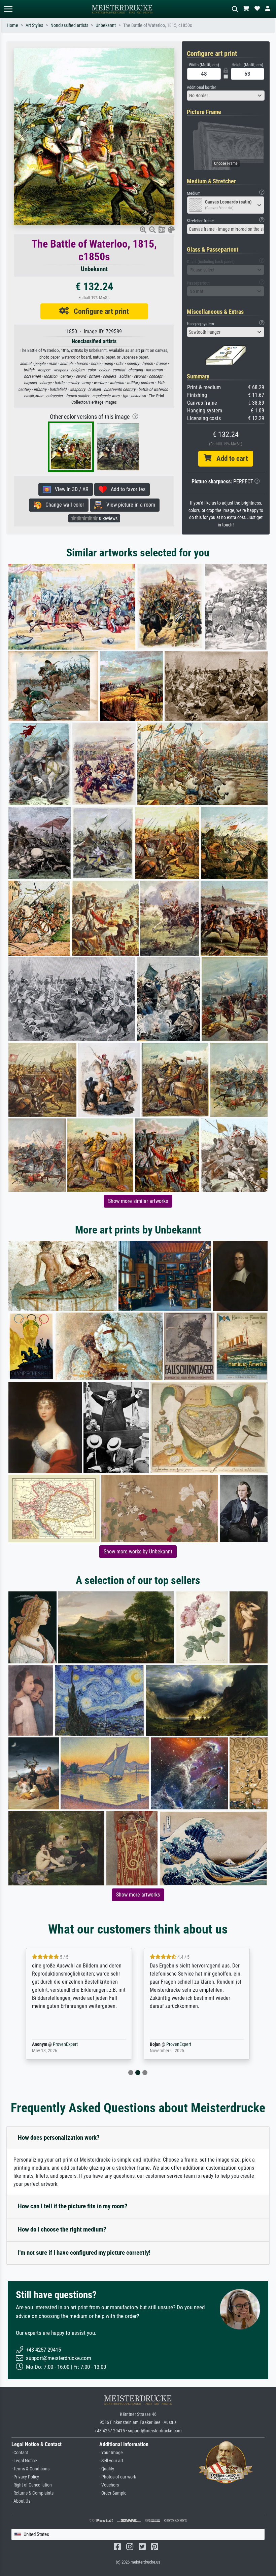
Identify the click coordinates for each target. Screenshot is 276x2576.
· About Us (21, 2501)
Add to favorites (126, 489)
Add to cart (230, 458)
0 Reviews (108, 518)
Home (12, 25)
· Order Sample (113, 2493)
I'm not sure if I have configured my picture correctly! (84, 2253)
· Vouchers (109, 2485)
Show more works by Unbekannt (138, 1552)
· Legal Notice (24, 2461)
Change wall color (63, 505)
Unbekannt (106, 25)
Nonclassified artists (69, 25)
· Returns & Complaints (32, 2493)
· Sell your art (111, 2461)
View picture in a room (129, 505)
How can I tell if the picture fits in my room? (73, 2206)
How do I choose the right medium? (62, 2229)
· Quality (107, 2469)
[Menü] (8, 9)
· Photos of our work (118, 2477)
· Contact (20, 2453)
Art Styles (34, 25)
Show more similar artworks (138, 1201)
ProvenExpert (64, 2044)
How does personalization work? (59, 2138)
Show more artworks (138, 1895)
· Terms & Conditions (30, 2469)
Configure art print (99, 311)
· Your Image (111, 2453)
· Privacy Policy (25, 2477)
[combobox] (226, 96)
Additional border (201, 87)
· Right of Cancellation (32, 2485)
